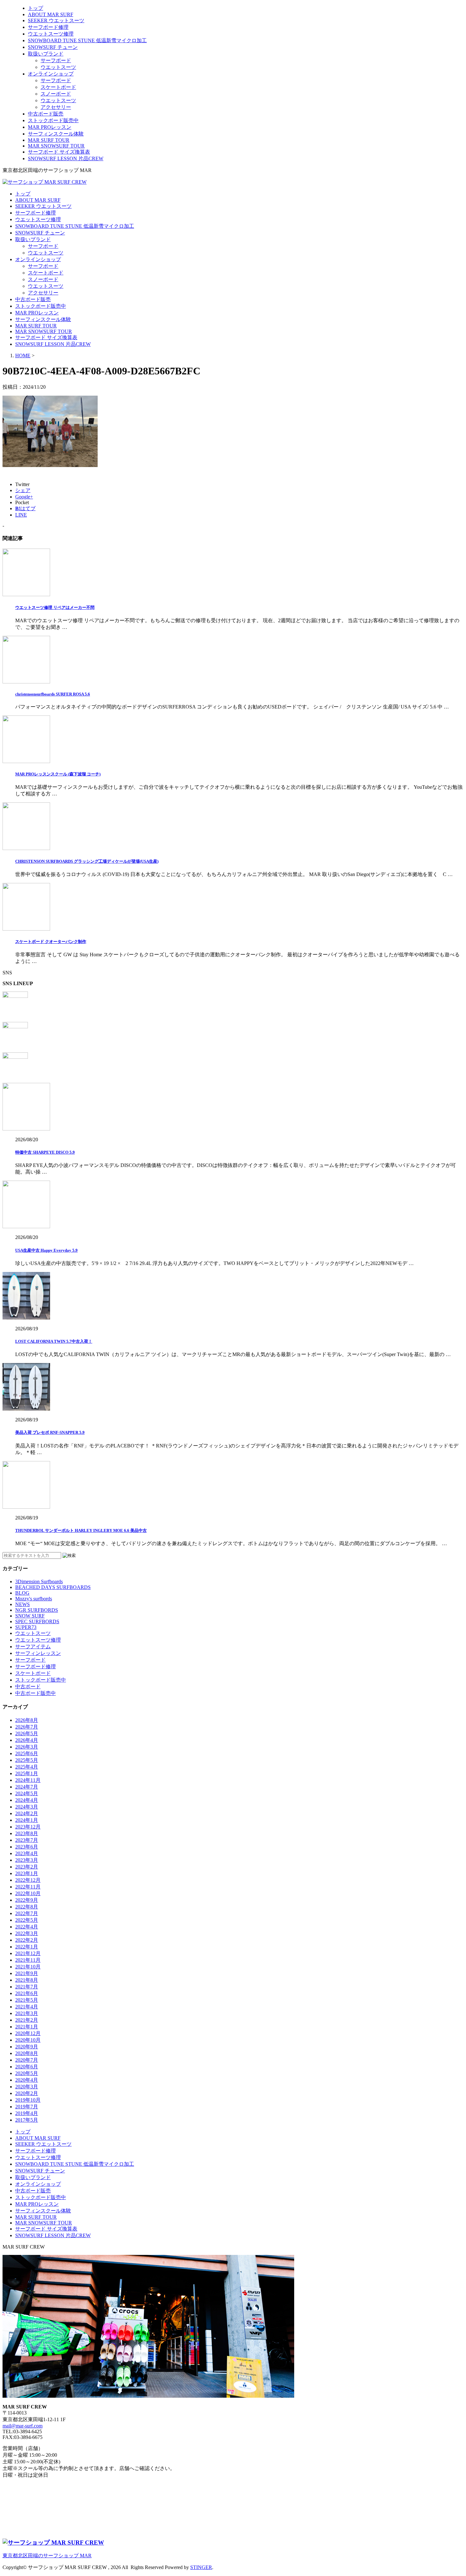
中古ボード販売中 (36, 1693)
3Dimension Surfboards (39, 1581)
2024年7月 (27, 1787)
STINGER (201, 2567)
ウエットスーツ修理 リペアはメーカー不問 (55, 607)
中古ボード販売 (46, 114)
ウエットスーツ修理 (51, 34)
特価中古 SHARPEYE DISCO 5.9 (45, 1152)
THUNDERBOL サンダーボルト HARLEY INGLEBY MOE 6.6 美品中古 (81, 1530)
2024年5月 (27, 1793)
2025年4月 (27, 1767)
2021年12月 (28, 1953)
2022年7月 (27, 1913)
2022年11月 (28, 1887)
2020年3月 (27, 2087)
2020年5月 (27, 2073)
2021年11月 (28, 1960)
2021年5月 (27, 2000)
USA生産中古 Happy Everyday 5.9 (46, 1250)
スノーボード (56, 94)
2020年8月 (27, 2053)
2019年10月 (28, 2100)
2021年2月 (27, 2020)
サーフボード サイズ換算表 (59, 152)
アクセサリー (56, 107)
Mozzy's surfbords (34, 1599)
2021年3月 (27, 2013)
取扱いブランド (46, 54)
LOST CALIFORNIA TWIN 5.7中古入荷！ (54, 1341)
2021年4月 (27, 2007)
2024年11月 (28, 1780)
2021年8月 (27, 1980)
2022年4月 (27, 1927)
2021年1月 (27, 2027)
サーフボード (56, 60)
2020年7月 (27, 2060)
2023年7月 (27, 1840)
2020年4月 (27, 2080)
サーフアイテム (33, 1647)
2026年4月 (27, 1740)
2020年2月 (27, 2093)
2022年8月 (27, 1907)
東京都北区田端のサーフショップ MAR (47, 2556)
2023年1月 (27, 1873)
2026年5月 (27, 1733)
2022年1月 (27, 1947)
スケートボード (58, 87)
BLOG (22, 1593)
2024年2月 (27, 1813)
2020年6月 (27, 2067)
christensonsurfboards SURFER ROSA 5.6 (53, 694)
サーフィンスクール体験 (56, 134)
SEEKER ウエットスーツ (56, 20)
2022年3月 (27, 1933)
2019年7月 (27, 2107)
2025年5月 (27, 1760)
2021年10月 (28, 1967)
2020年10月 (28, 2040)
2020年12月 (28, 2033)
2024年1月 (27, 1820)
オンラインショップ (51, 74)
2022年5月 (27, 1920)
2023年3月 (27, 1860)
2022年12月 (28, 1880)
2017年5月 (27, 2120)
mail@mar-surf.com (23, 2426)
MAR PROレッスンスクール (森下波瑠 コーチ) (58, 774)
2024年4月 (27, 1800)
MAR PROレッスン (50, 127)
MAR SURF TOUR (49, 140)
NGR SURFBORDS (37, 1610)
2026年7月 (27, 1727)
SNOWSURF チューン (53, 47)
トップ (36, 8)
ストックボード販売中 (53, 120)
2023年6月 (27, 1847)
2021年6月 (27, 1993)
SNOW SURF (30, 1616)
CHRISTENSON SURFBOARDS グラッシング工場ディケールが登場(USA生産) (87, 861)
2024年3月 (27, 1807)
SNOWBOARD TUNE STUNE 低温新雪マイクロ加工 (87, 40)
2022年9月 (27, 1900)
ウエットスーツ (58, 67)
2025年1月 (27, 1773)
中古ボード (28, 1687)
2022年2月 (27, 1940)
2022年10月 (28, 1893)
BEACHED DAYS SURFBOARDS (53, 1587)
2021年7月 (27, 1987)
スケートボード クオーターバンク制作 (51, 942)
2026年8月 (27, 1720)
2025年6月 (27, 1753)
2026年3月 (27, 1747)
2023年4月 (27, 1853)
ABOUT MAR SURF (51, 14)
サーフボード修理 (48, 27)
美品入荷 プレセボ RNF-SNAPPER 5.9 (50, 1432)
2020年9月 (27, 2047)
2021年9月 (27, 1973)
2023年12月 (28, 1827)
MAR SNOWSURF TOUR (56, 146)
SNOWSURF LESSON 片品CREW (66, 158)
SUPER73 (26, 1627)
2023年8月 (27, 1833)
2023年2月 (27, 1867)
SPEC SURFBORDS (37, 1621)
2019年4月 (27, 2113)
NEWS (23, 1604)
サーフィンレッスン (38, 1653)
